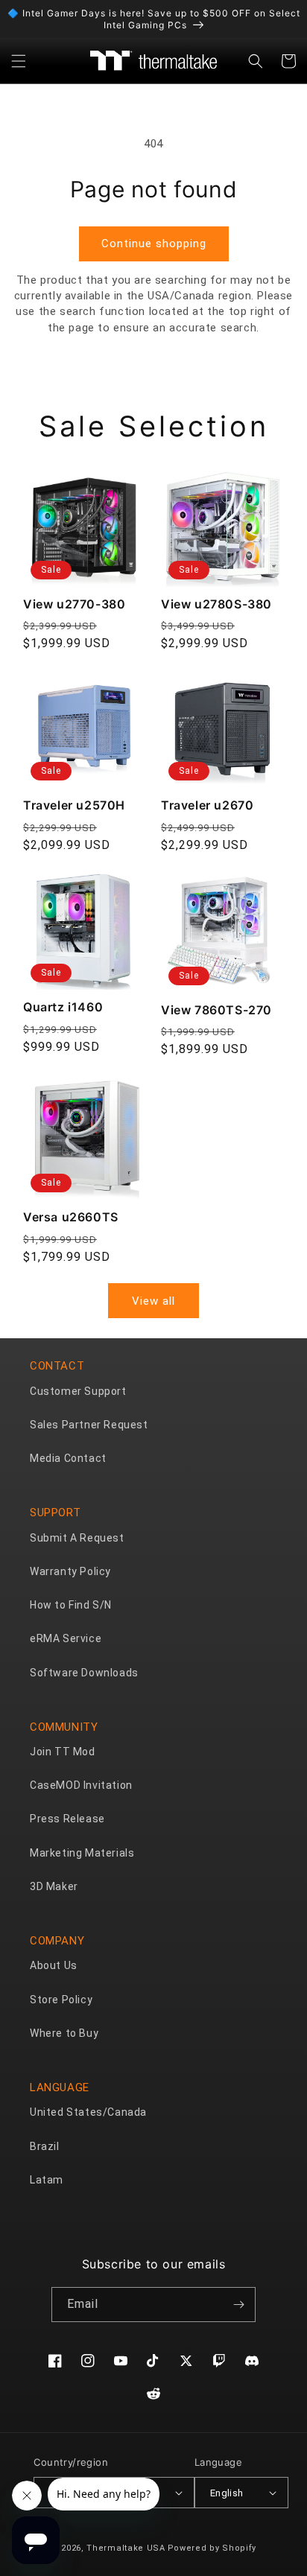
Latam (47, 2180)
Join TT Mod (63, 1752)
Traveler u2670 (207, 805)
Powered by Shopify (212, 2548)
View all (153, 1301)
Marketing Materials (82, 1853)
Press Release (67, 1819)
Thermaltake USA (126, 2548)
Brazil (45, 2146)
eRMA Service (66, 1638)
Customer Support (78, 1391)
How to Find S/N (71, 1605)
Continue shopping (154, 244)
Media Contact (68, 1458)
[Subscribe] (238, 2305)
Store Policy (61, 2000)
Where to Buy (64, 2033)
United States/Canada (88, 2112)
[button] (19, 61)
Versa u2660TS (71, 1217)
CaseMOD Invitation (81, 1785)
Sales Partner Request (89, 1425)
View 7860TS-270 (216, 1010)
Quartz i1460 (63, 1007)
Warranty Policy (70, 1571)
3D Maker (54, 1886)
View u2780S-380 (216, 604)
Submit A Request (77, 1538)
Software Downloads (84, 1673)
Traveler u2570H (74, 805)
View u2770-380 (74, 604)
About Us (54, 1965)
